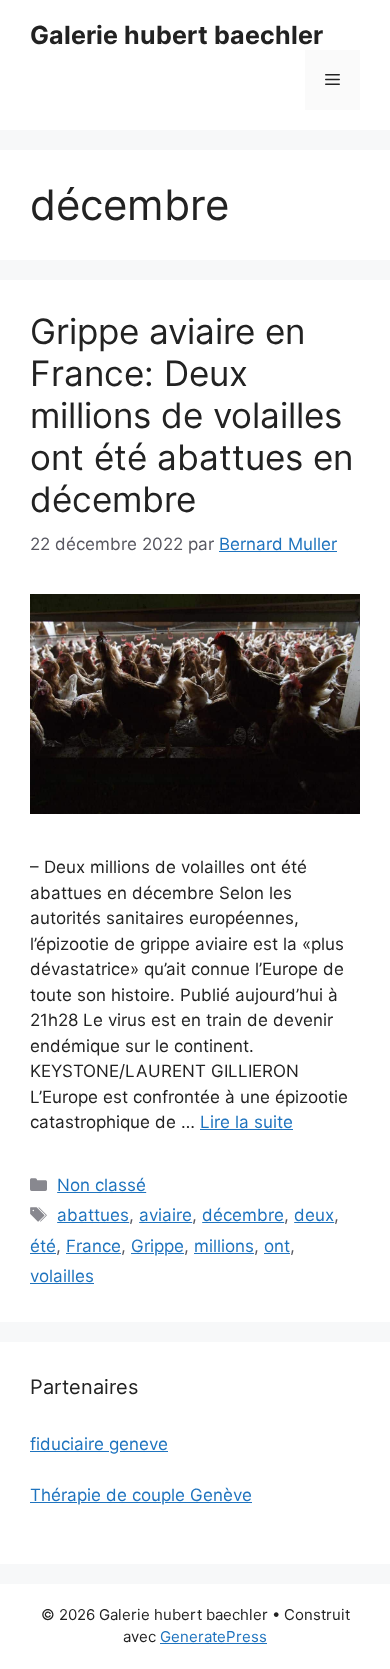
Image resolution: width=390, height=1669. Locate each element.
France (93, 1246)
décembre (243, 1215)
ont (277, 1246)
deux (314, 1215)
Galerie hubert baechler (176, 35)
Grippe (157, 1246)
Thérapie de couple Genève (141, 1495)
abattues (93, 1215)
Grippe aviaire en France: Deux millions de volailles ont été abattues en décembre (191, 415)
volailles (62, 1276)
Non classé (101, 1185)
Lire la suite (246, 1122)
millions (224, 1246)
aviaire (165, 1215)
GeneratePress (213, 1636)
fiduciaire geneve (99, 1444)
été (43, 1246)
